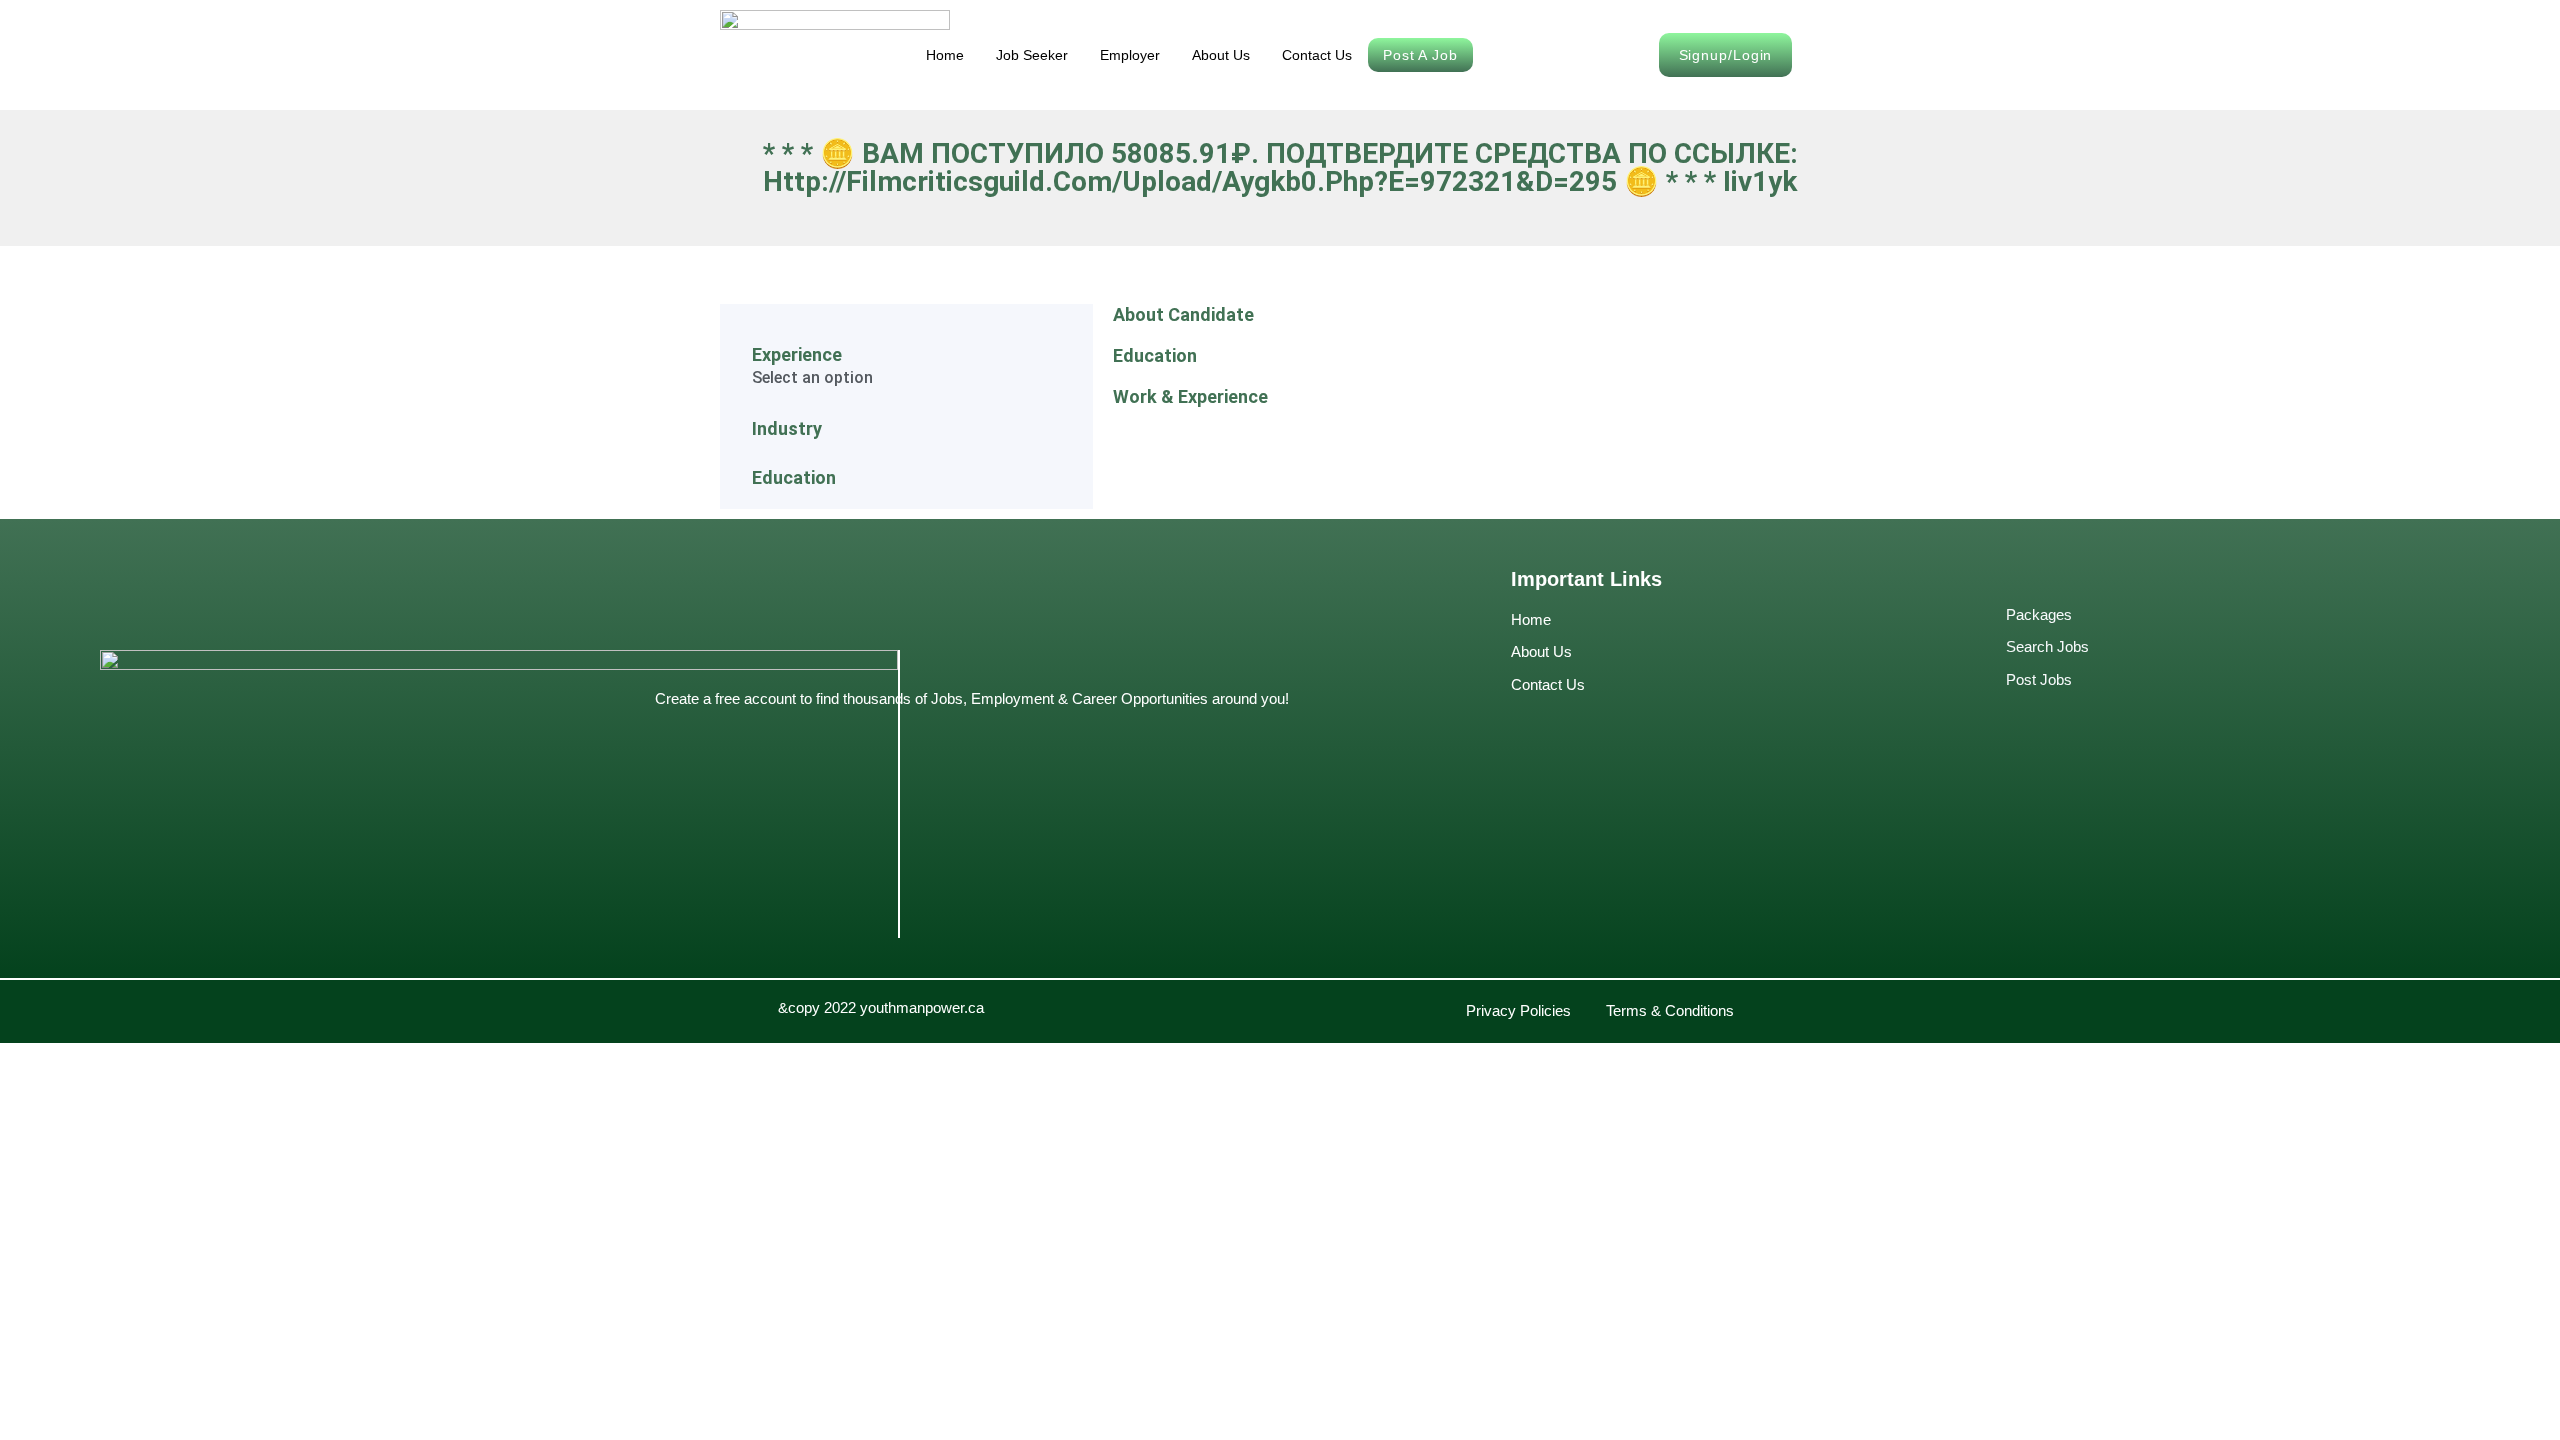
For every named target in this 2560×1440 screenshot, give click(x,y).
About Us (1221, 55)
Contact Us (1317, 55)
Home (945, 55)
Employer (1130, 55)
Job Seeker (1032, 55)
